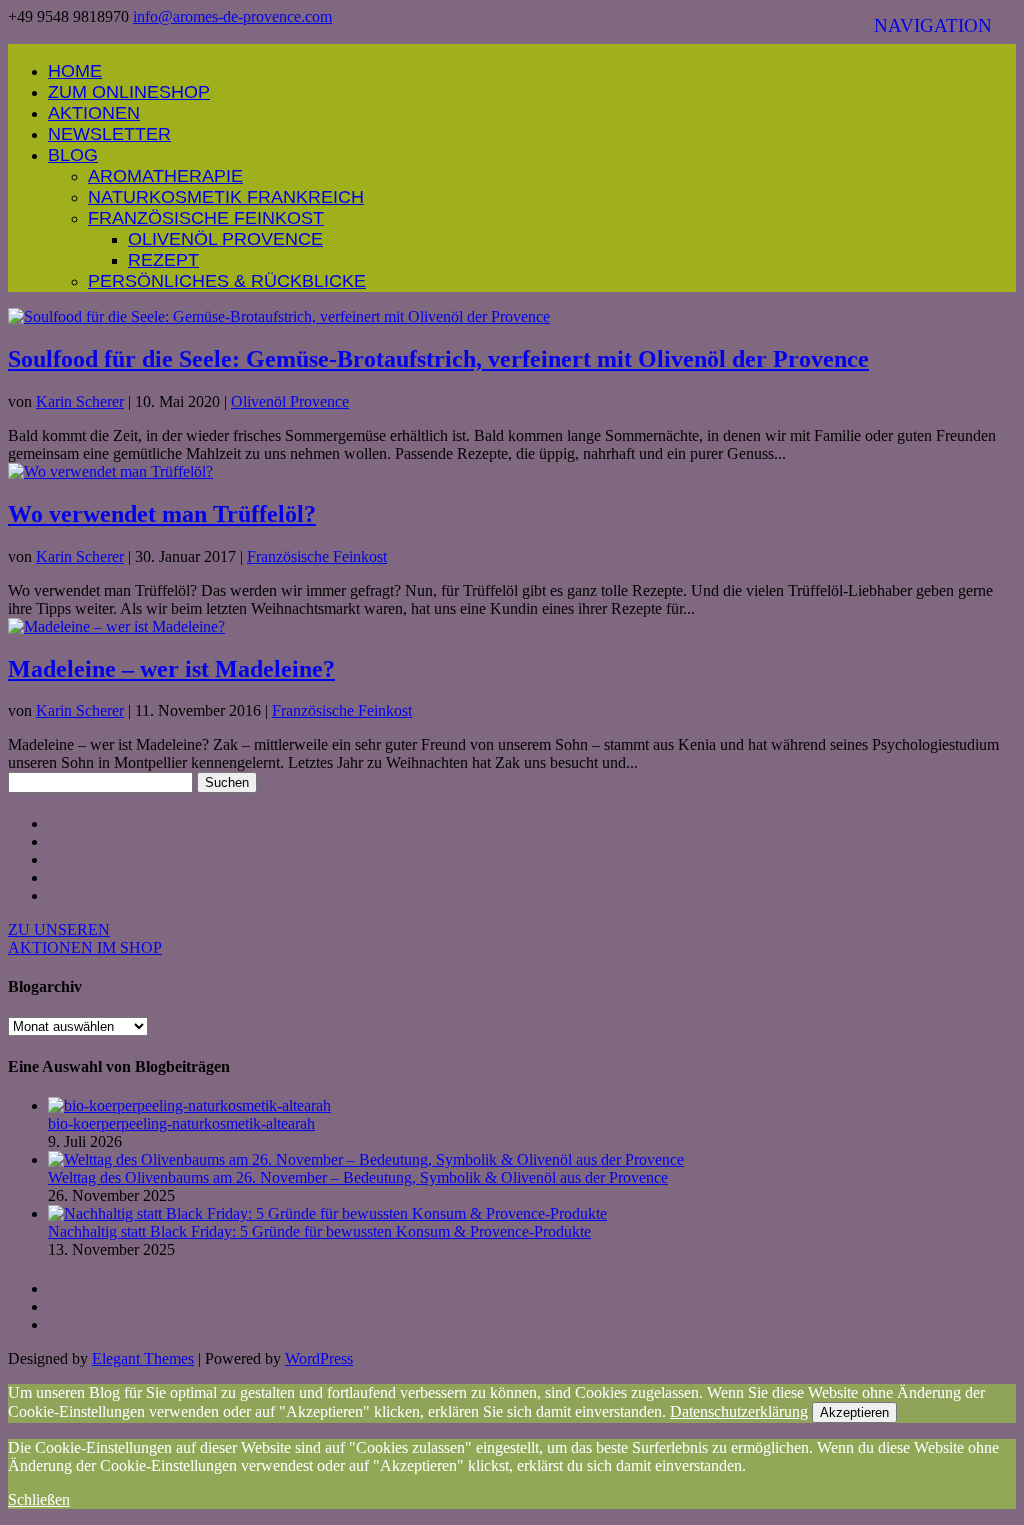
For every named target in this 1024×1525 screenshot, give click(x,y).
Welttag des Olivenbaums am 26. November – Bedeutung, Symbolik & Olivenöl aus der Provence (358, 1177)
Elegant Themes (143, 1358)
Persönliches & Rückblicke (227, 281)
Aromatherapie (165, 176)
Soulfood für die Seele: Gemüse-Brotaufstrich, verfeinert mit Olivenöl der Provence (438, 359)
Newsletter (109, 134)
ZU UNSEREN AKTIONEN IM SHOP (85, 938)
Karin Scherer (80, 401)
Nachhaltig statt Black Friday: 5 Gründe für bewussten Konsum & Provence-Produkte (319, 1231)
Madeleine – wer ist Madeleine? (171, 669)
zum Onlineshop (129, 92)
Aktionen (94, 113)
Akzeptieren (854, 1412)
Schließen (39, 1499)
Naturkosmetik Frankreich (226, 197)
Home (75, 71)
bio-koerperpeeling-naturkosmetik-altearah (181, 1123)
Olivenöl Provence (225, 239)
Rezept (163, 260)
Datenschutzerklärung (739, 1411)
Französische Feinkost (206, 218)
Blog (73, 155)
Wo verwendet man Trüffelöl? (162, 514)
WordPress (319, 1358)
